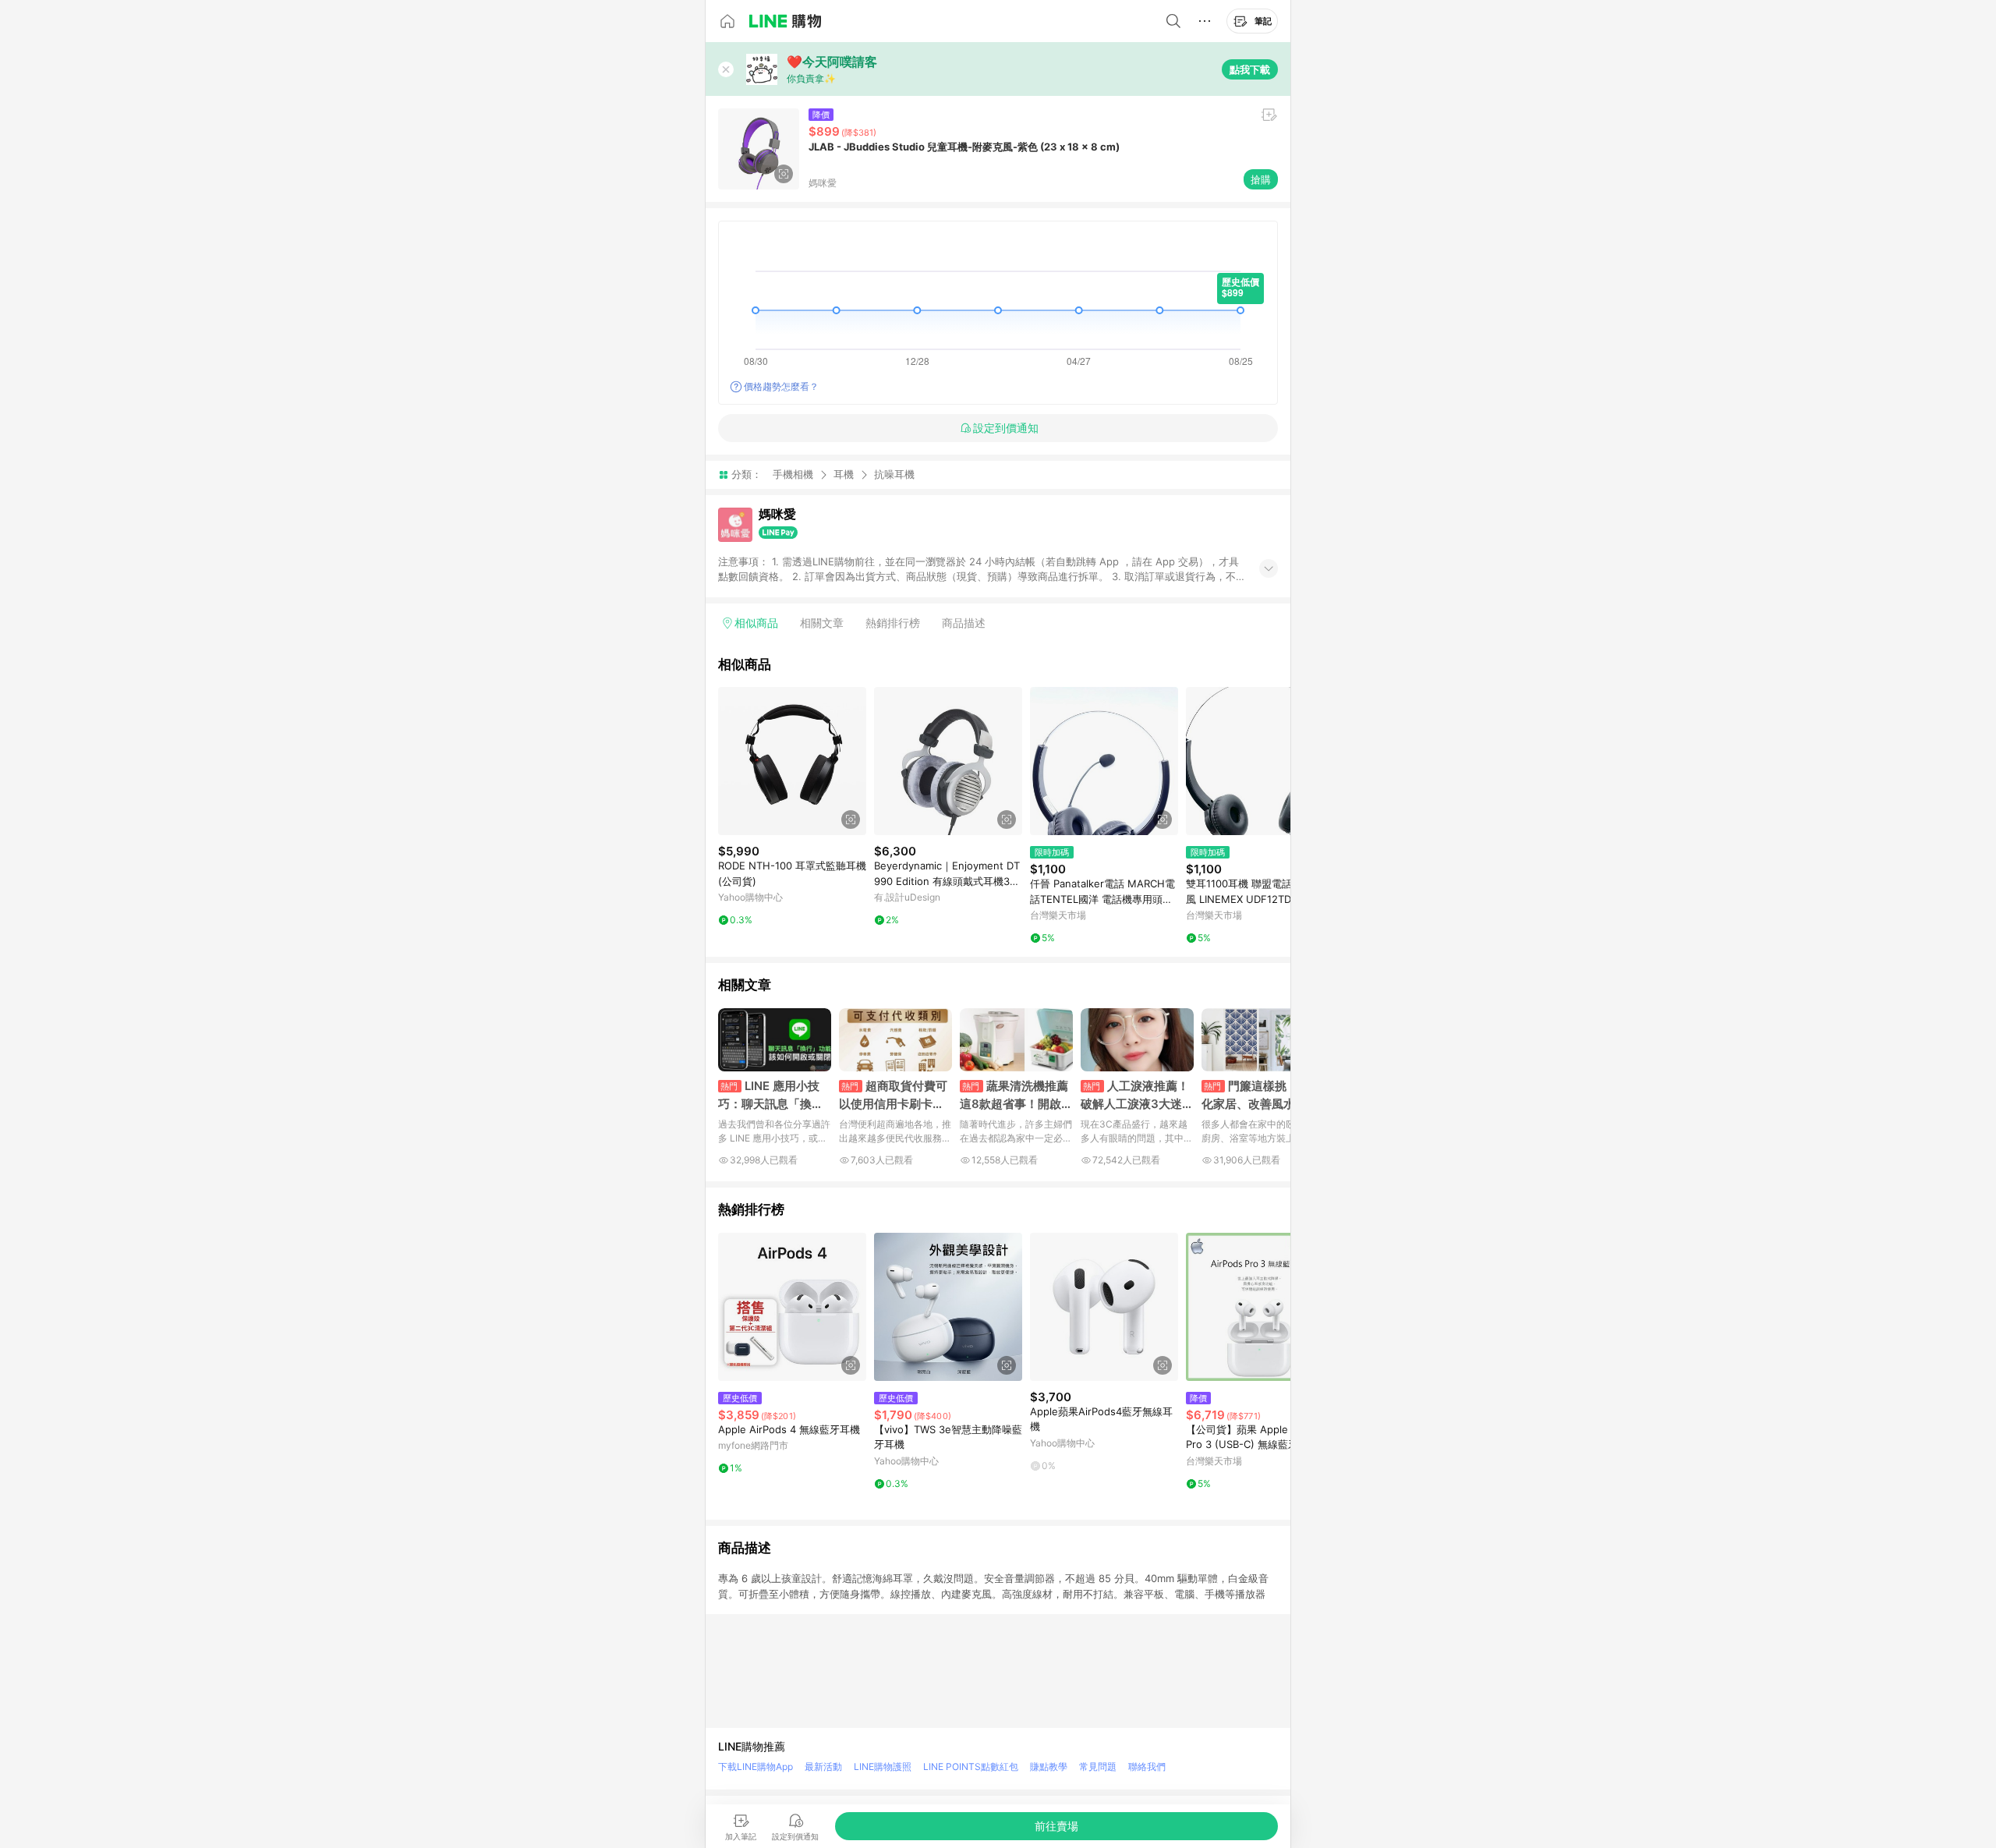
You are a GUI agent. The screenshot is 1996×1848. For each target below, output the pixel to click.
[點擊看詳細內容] (792, 761)
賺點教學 (1049, 1767)
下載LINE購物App (756, 1767)
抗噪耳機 (894, 474)
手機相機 (793, 474)
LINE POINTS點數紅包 (971, 1767)
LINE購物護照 (883, 1767)
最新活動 (823, 1767)
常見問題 (1098, 1767)
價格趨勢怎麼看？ (781, 386)
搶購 (1261, 179)
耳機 (844, 474)
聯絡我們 (1147, 1767)
